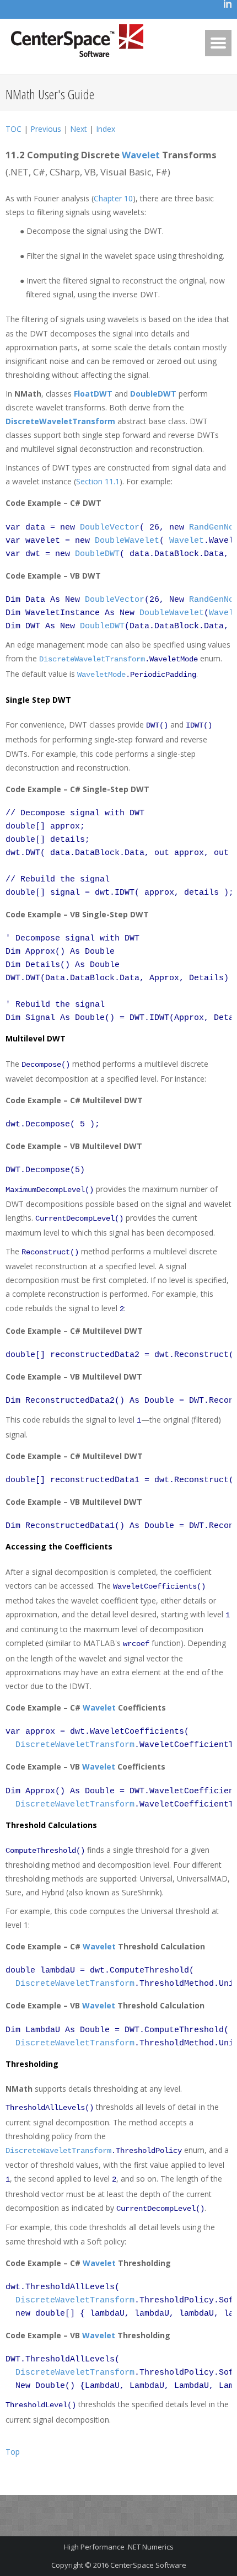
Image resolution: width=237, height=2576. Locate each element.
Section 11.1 (98, 481)
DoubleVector (110, 528)
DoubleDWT (153, 394)
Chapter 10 (113, 198)
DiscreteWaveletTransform (60, 421)
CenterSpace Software (148, 2565)
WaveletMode (101, 675)
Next (79, 129)
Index (106, 129)
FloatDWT (93, 394)
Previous (46, 129)
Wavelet (141, 155)
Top (13, 2452)
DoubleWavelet (127, 541)
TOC (14, 129)
